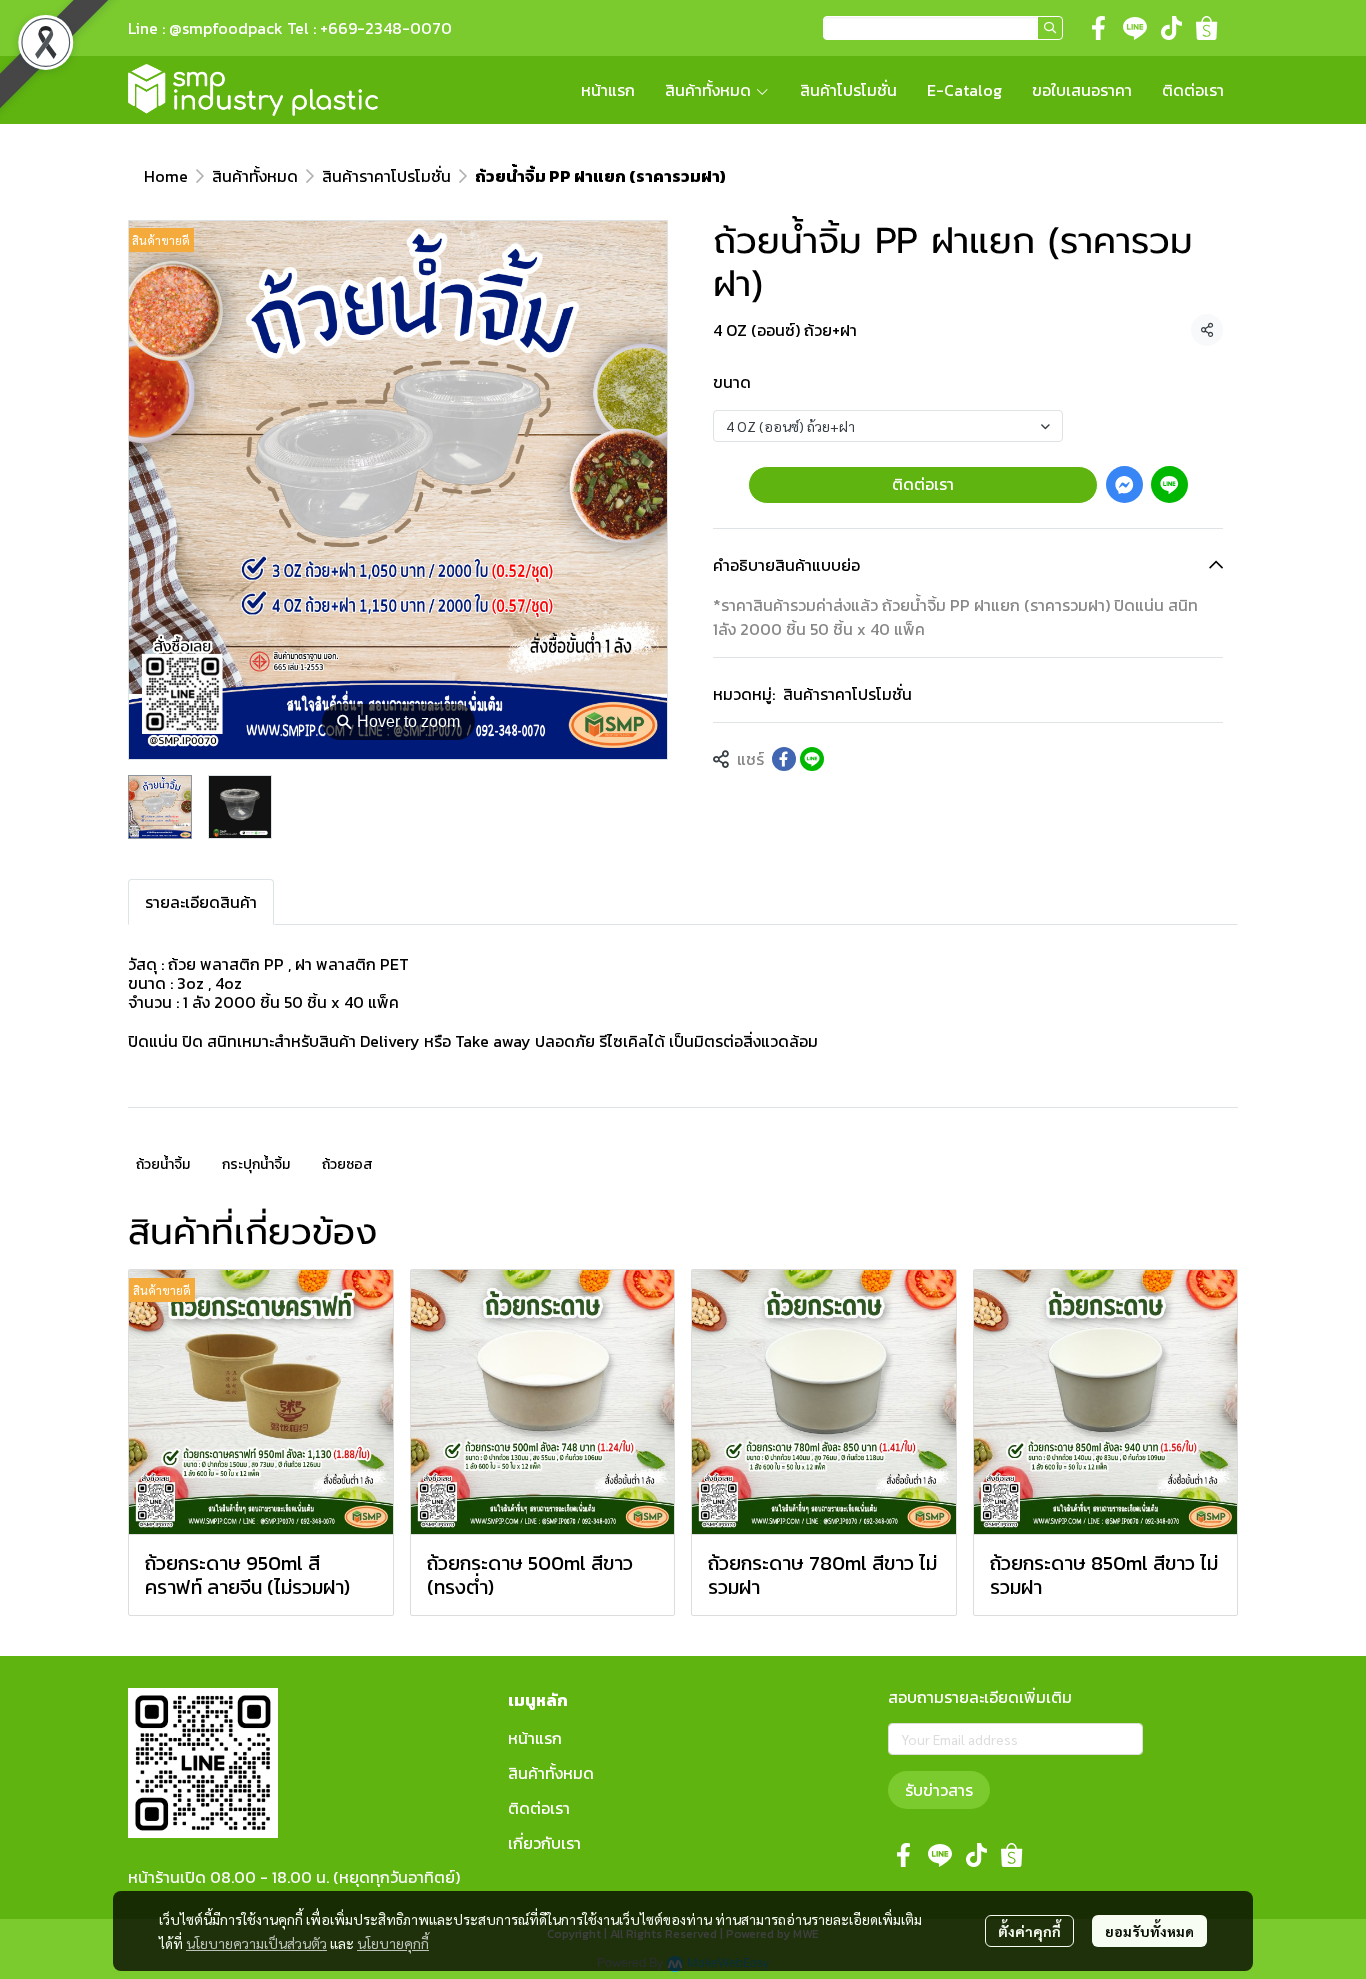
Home (166, 176)
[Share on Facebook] (784, 759)
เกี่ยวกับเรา (544, 1843)
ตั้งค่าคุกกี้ (1029, 1931)
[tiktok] (1171, 28)
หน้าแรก (535, 1738)
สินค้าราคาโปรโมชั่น (386, 176)
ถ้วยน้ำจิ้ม (163, 1164)
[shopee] (1207, 28)
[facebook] (1099, 28)
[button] (943, 28)
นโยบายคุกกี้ (393, 1943)
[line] (1135, 28)
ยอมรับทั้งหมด (1149, 1931)
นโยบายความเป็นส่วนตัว (256, 1943)
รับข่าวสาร (939, 1790)
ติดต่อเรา (923, 484)
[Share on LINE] (812, 759)
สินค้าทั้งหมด (255, 176)
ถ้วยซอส (347, 1164)
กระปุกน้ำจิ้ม (256, 1164)
